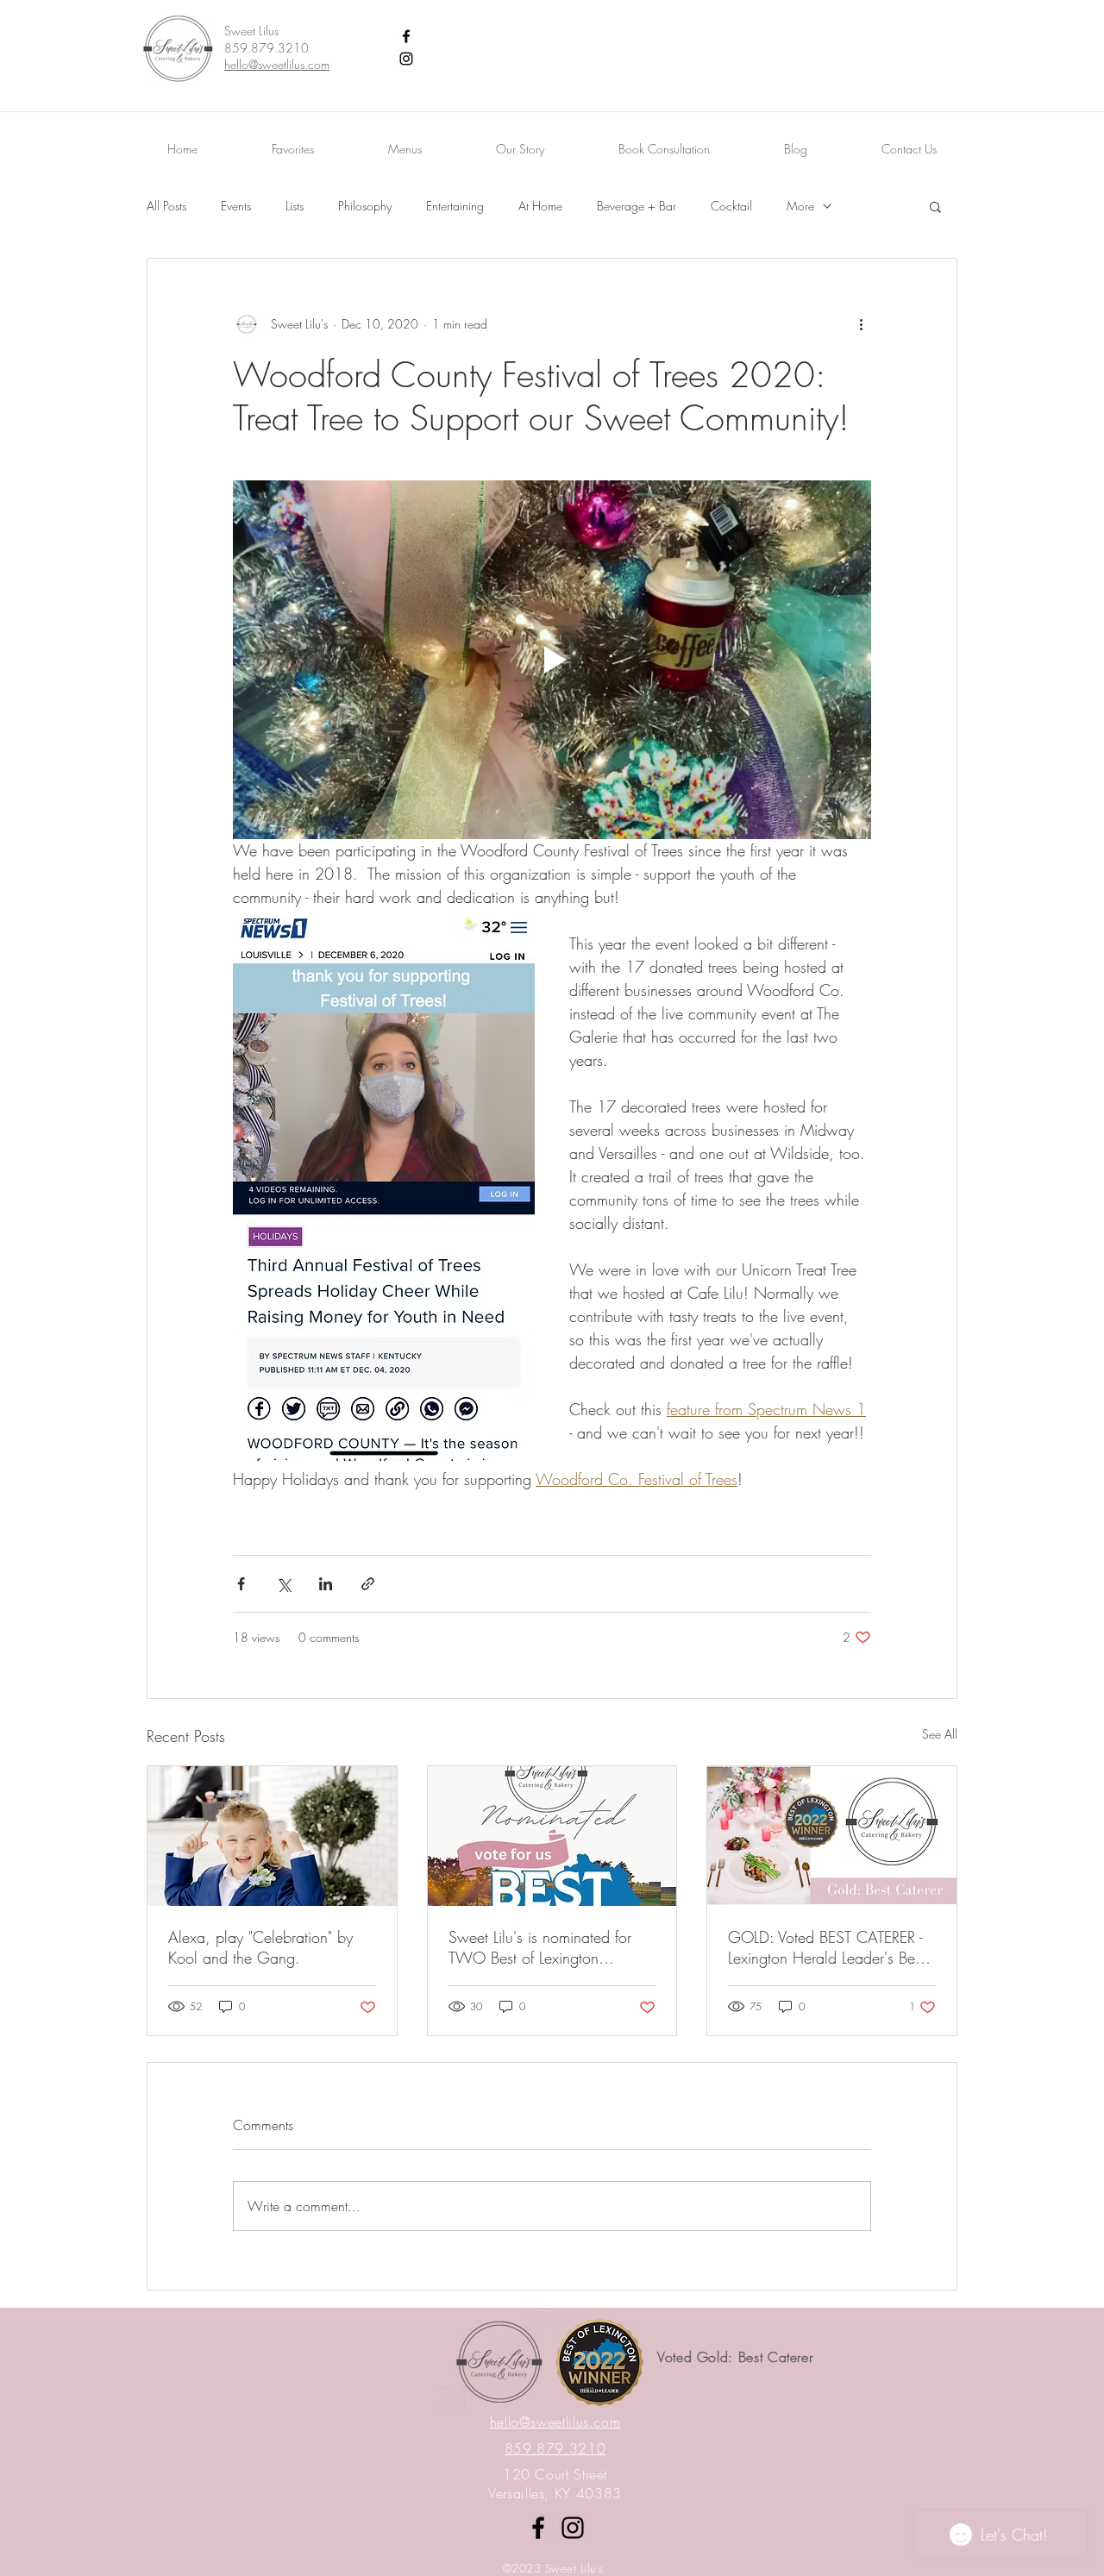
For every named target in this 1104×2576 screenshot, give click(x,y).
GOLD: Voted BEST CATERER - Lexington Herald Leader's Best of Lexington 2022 (826, 1947)
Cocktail (731, 206)
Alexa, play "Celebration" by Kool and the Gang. (260, 1947)
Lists (295, 206)
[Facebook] (406, 36)
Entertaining (455, 206)
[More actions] (861, 324)
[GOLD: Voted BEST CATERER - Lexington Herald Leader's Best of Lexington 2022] (832, 1836)
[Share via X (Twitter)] (283, 1584)
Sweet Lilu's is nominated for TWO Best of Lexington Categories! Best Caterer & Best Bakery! (551, 1947)
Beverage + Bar (637, 206)
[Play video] (552, 660)
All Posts (166, 206)
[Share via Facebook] (241, 1584)
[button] (935, 206)
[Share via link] (368, 1584)
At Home (540, 206)
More (800, 206)
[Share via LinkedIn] (326, 1584)
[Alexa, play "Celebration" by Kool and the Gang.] (272, 1836)
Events (236, 206)
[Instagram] (406, 59)
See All (940, 1734)
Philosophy (365, 206)
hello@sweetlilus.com (277, 64)
